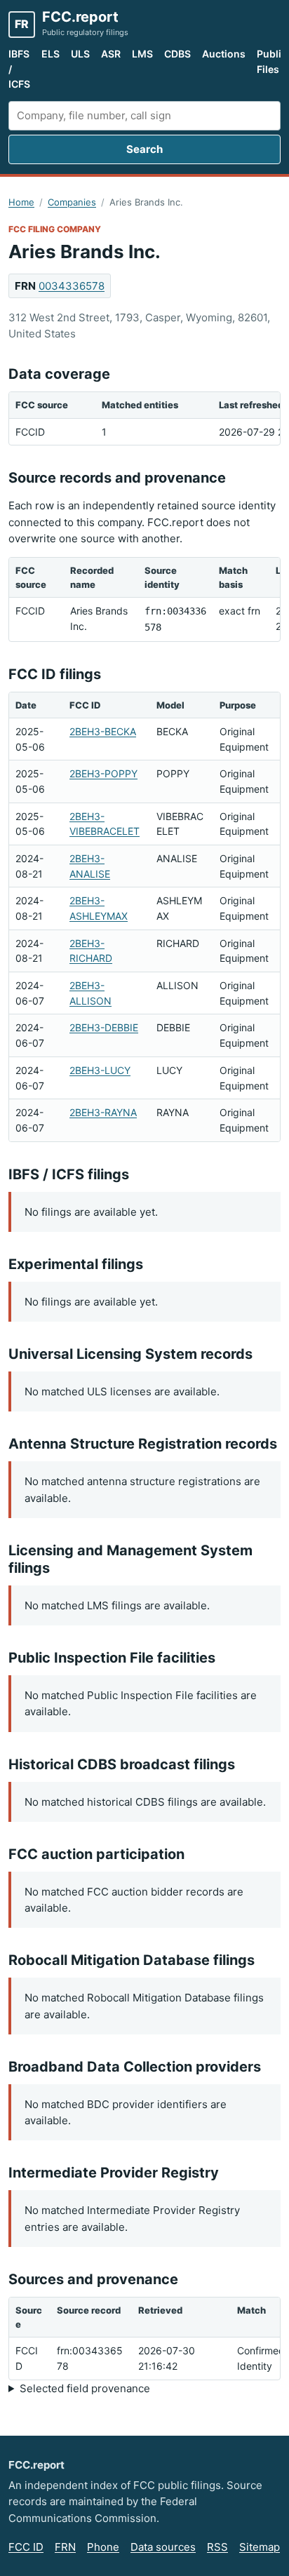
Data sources (163, 2547)
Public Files (272, 61)
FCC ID (26, 2547)
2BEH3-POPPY (103, 773)
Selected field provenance (85, 2388)
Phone (103, 2547)
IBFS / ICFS (19, 69)
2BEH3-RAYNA (103, 1112)
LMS (142, 54)
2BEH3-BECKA (103, 731)
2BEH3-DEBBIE (104, 1027)
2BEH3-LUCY (100, 1070)
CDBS (177, 54)
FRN (65, 2547)
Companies (72, 202)
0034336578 (72, 286)
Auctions (224, 54)
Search (144, 149)
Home (21, 202)
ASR (111, 54)
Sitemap (260, 2547)
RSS (217, 2547)
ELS (51, 54)
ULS (80, 54)
